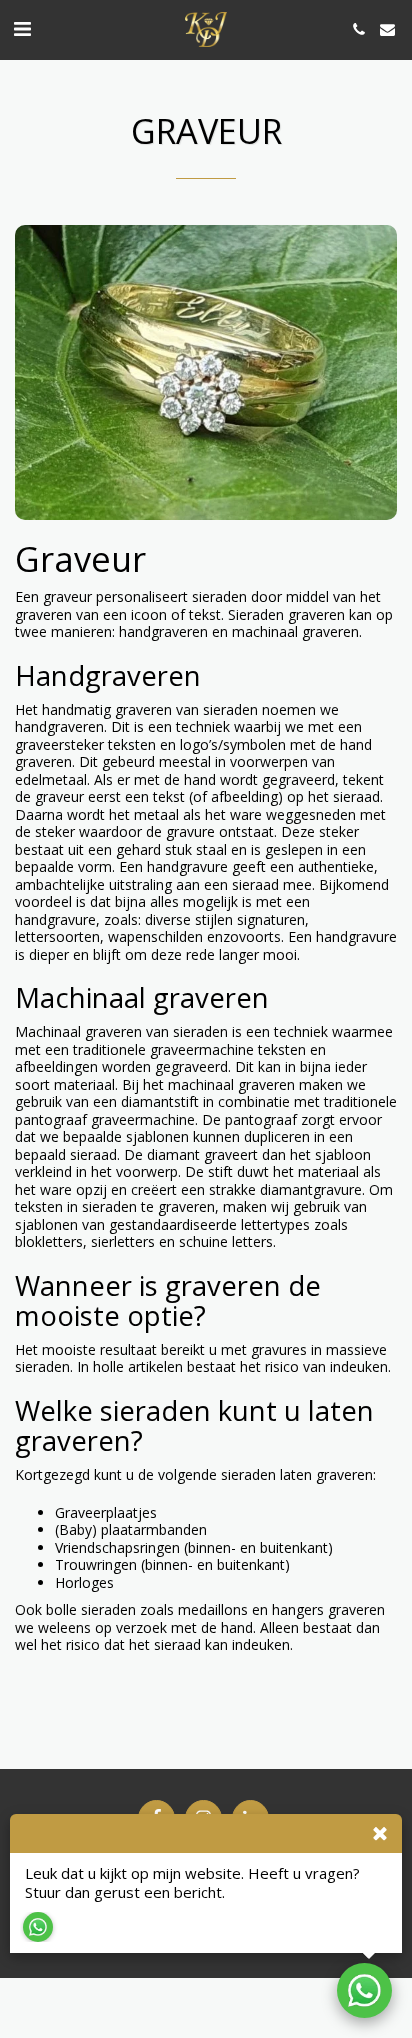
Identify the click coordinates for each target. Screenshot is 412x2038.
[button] (22, 28)
